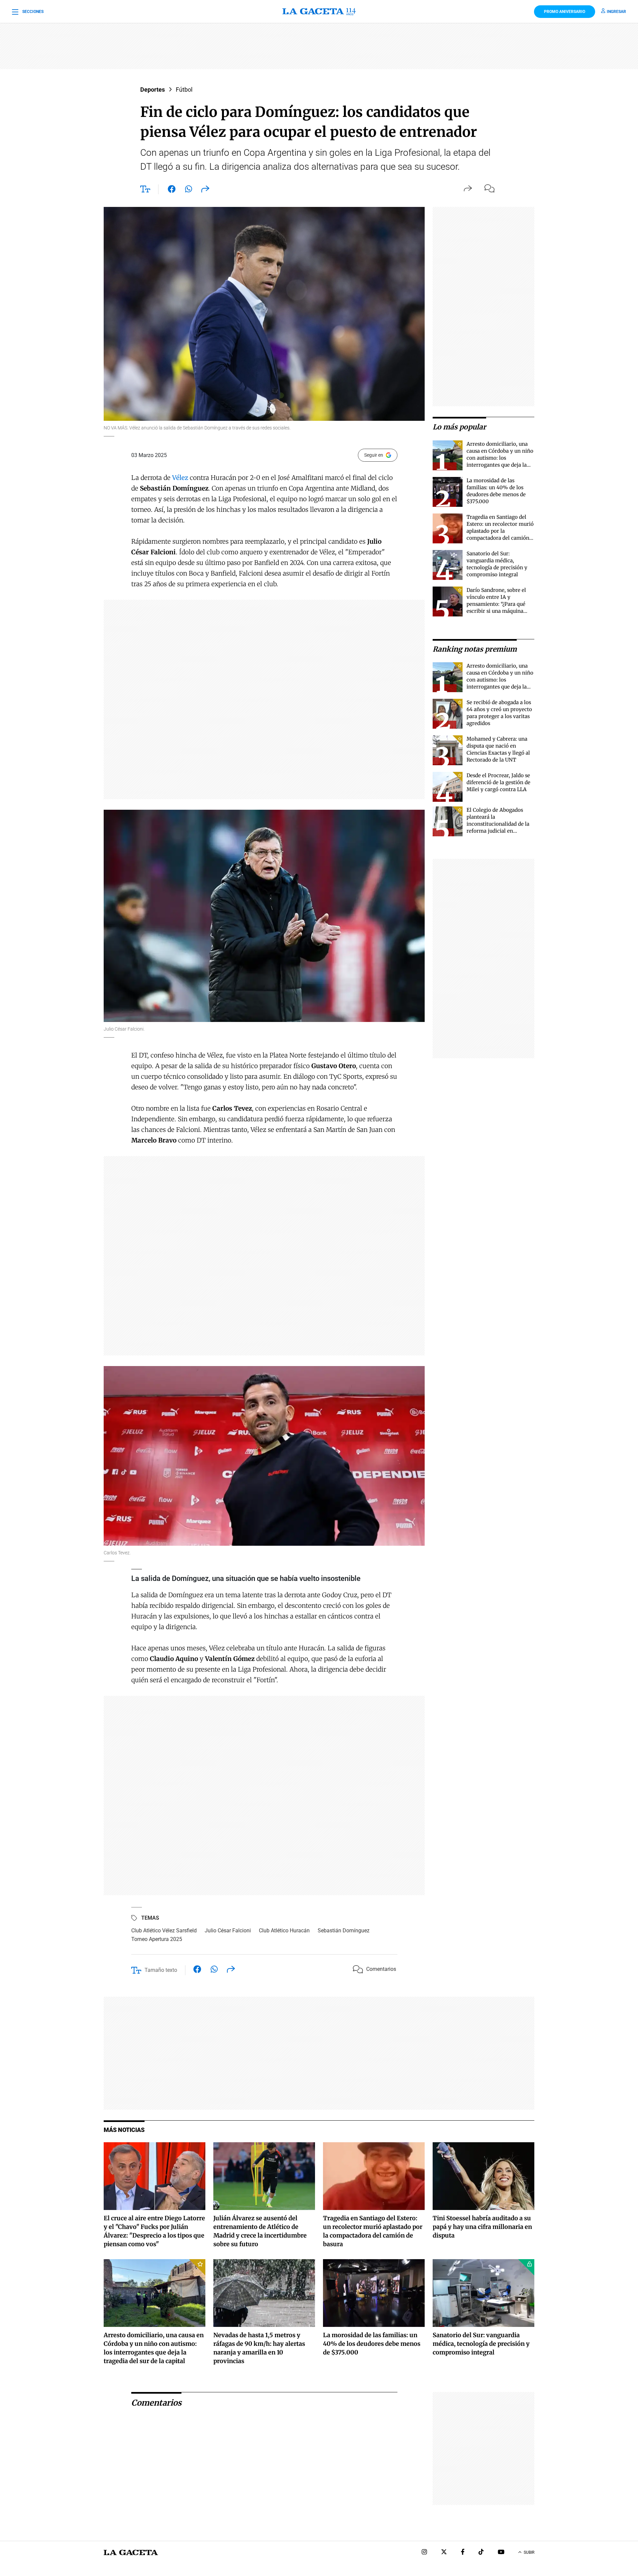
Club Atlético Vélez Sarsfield (164, 1931)
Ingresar (616, 12)
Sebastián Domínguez (344, 1931)
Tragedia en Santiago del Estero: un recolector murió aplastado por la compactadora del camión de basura (500, 531)
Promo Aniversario (565, 12)
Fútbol (184, 90)
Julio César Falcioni (228, 1931)
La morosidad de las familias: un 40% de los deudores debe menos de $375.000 (372, 2344)
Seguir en (374, 455)
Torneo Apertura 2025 (157, 1939)
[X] (444, 2553)
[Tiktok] (481, 2553)
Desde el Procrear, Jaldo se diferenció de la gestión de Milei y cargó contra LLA (498, 782)
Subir (529, 2552)
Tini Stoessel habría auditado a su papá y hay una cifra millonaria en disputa (482, 2227)
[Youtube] (501, 2553)
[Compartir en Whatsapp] (189, 190)
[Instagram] (424, 2553)
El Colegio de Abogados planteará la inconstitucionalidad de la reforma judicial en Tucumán (498, 824)
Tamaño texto (161, 1970)
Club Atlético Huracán (284, 1931)
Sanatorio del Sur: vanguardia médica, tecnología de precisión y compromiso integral (481, 2344)
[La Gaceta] (319, 12)
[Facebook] (463, 2553)
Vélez (180, 478)
